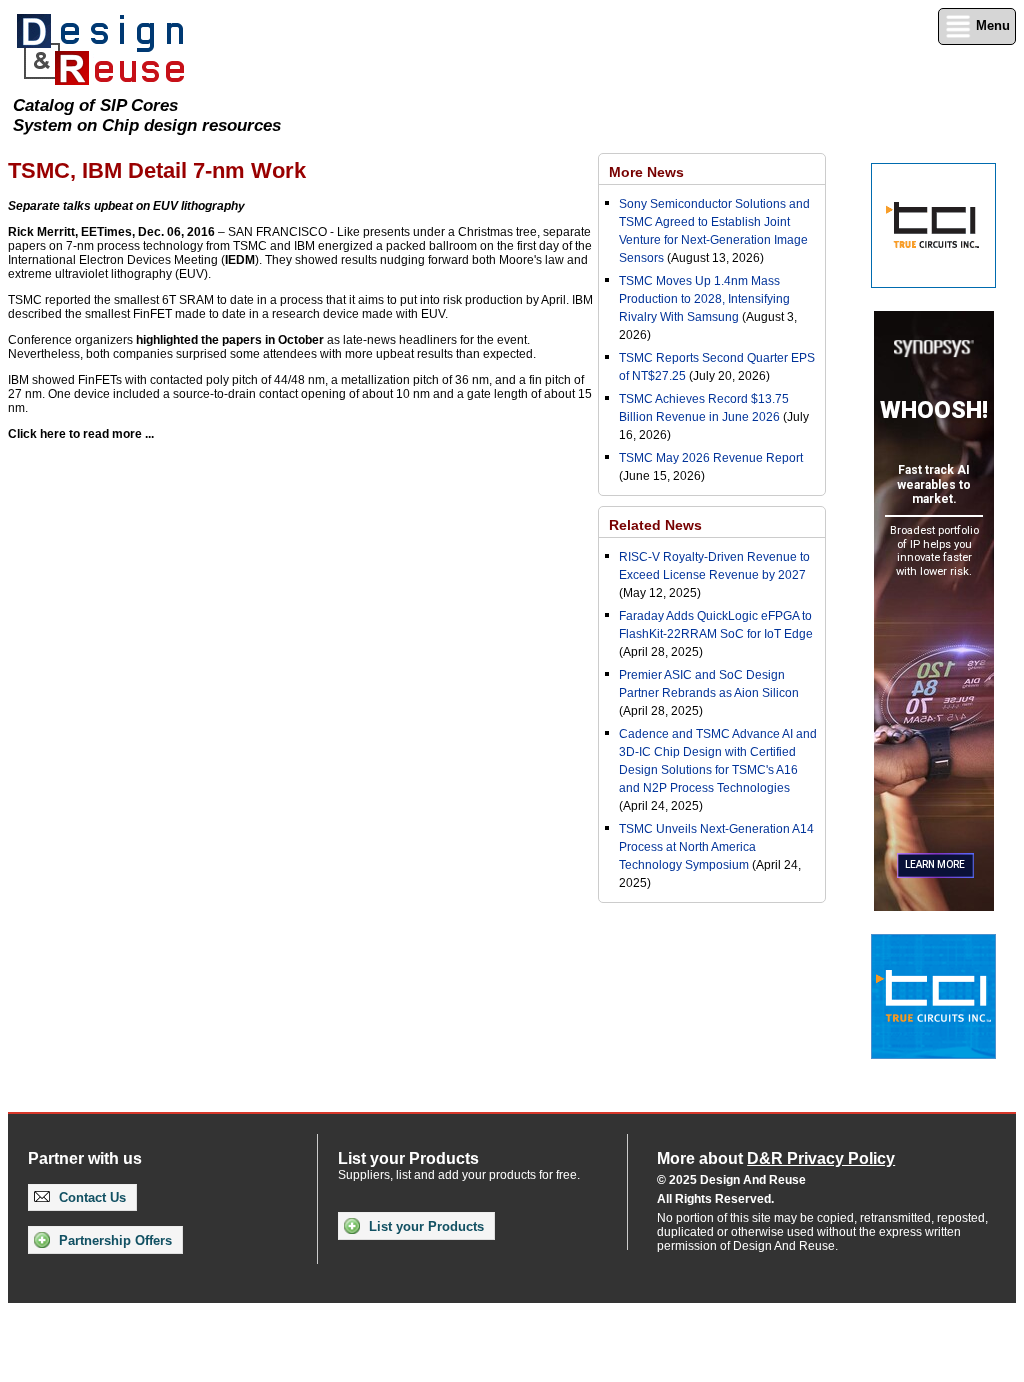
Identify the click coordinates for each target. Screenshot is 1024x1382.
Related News (655, 525)
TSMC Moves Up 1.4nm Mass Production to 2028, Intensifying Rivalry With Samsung (704, 299)
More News (646, 172)
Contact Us (90, 1197)
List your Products (424, 1226)
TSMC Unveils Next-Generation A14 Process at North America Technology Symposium (716, 847)
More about (776, 1158)
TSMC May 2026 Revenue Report (711, 458)
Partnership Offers (113, 1240)
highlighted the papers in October (230, 340)
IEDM (240, 260)
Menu (991, 25)
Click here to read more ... (81, 434)
